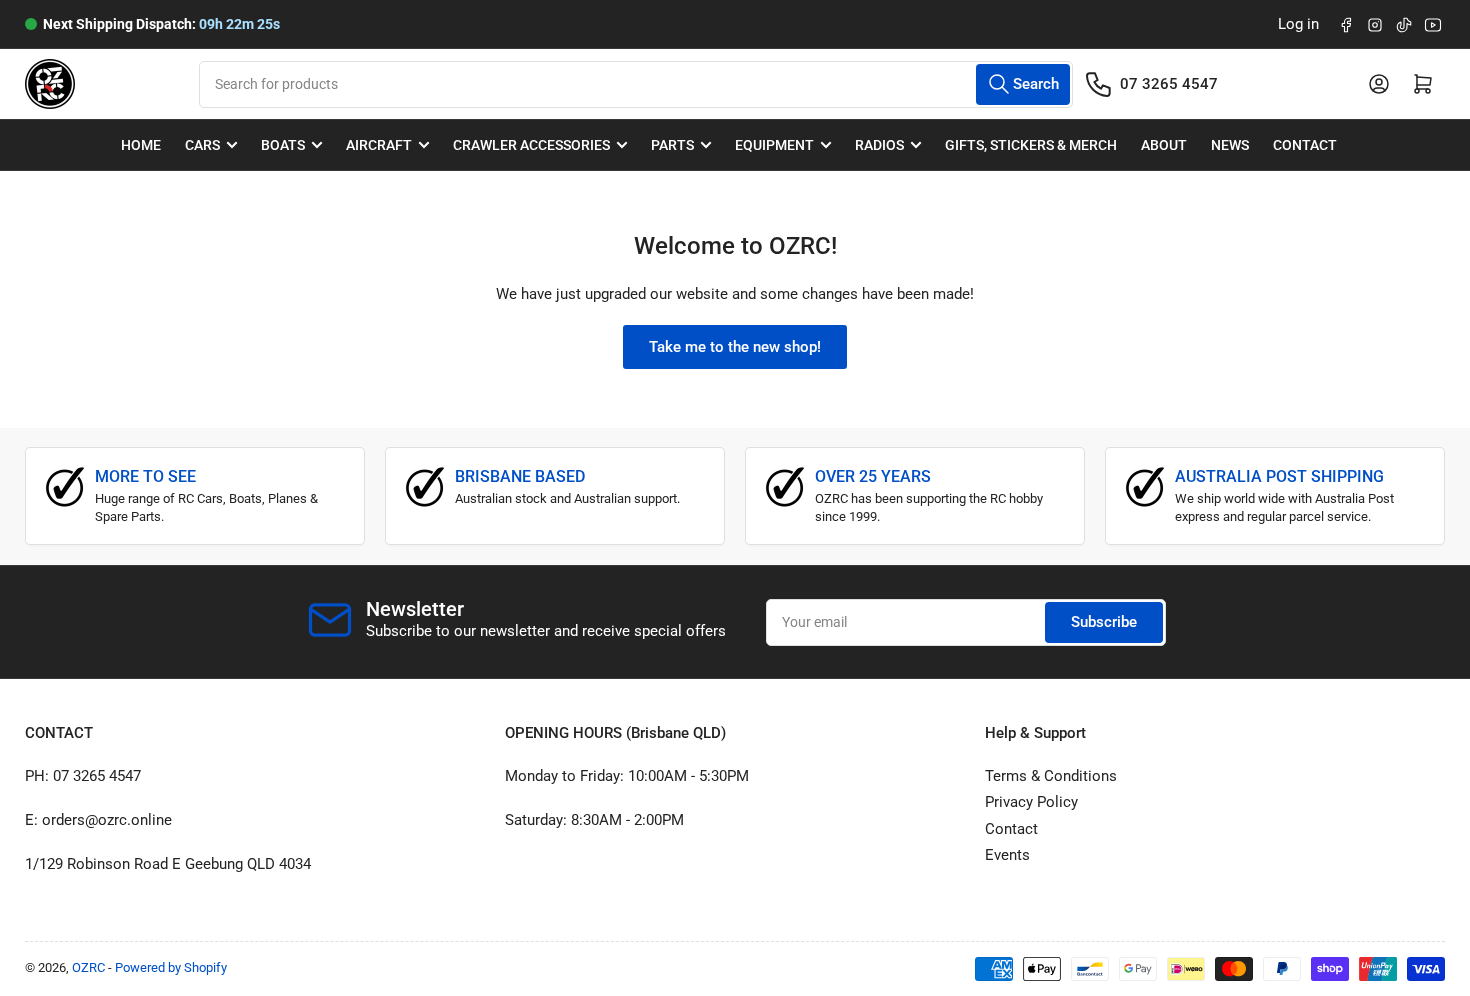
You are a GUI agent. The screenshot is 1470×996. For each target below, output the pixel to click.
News (1230, 145)
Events (1007, 855)
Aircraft (379, 145)
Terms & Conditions (1051, 776)
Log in (1298, 24)
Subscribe (1104, 622)
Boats (283, 145)
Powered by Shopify (171, 967)
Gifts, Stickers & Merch (1031, 145)
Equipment (774, 145)
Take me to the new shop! (735, 347)
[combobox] (635, 84)
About (1164, 145)
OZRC (88, 967)
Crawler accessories (531, 145)
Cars (202, 145)
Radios (879, 145)
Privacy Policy (1031, 802)
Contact (1305, 145)
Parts (672, 145)
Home (141, 145)
